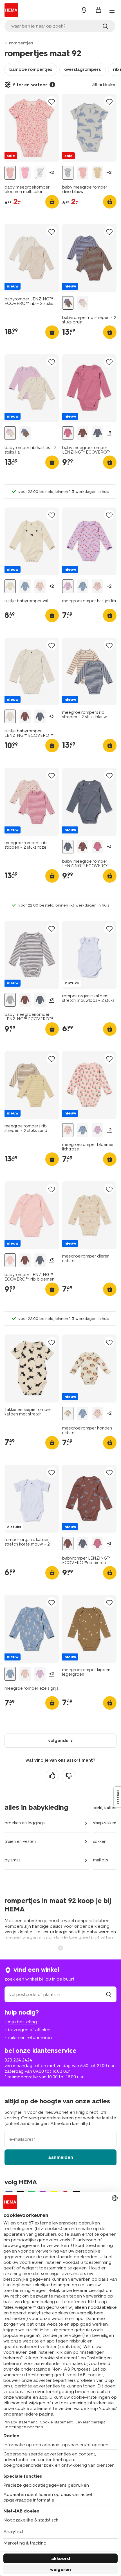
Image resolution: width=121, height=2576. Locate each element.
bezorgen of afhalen (29, 2030)
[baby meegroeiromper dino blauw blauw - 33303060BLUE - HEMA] (40, 173)
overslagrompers (83, 69)
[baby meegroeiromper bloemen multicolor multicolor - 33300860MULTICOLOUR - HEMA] (10, 173)
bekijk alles (105, 1808)
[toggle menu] (112, 11)
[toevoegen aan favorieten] (51, 102)
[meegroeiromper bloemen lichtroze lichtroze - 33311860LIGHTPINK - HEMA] (40, 586)
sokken (100, 1841)
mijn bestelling (22, 2022)
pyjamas (12, 1860)
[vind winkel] (109, 1994)
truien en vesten (20, 1841)
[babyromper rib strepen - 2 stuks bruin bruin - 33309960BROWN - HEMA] (68, 303)
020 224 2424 (18, 2060)
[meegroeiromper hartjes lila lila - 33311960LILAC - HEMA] (68, 586)
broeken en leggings (24, 1823)
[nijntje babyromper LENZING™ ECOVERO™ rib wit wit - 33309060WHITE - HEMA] (10, 716)
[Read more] (60, 1947)
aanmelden (61, 2157)
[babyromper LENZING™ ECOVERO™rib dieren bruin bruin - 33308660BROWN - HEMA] (83, 433)
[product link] (32, 128)
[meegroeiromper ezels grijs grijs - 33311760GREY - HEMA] (25, 586)
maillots (100, 1860)
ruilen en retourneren (30, 2037)
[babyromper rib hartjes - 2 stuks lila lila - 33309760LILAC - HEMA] (83, 303)
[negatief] (69, 1776)
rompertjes (21, 43)
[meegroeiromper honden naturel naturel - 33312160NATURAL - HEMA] (68, 1414)
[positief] (52, 1776)
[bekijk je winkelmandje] (98, 10)
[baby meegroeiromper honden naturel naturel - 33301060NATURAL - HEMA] (98, 173)
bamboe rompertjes (31, 69)
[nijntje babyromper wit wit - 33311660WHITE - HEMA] (10, 586)
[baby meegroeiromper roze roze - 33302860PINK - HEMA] (25, 173)
